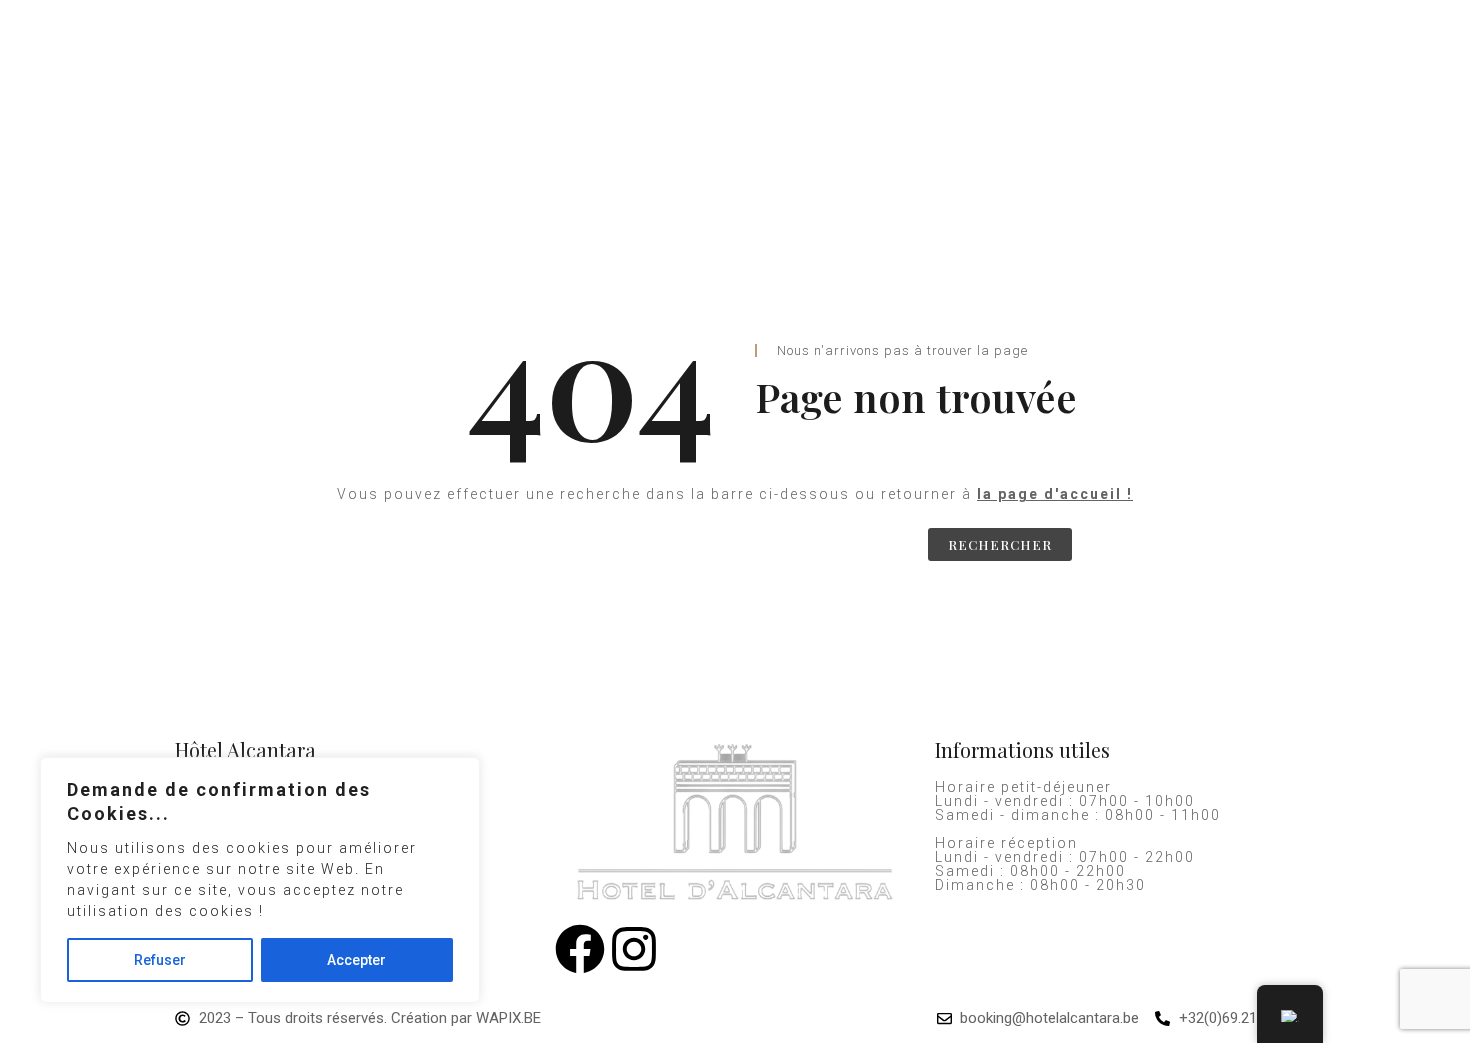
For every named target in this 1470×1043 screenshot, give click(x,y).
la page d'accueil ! (1055, 494)
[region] (260, 880)
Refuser (160, 960)
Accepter (356, 960)
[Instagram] (634, 949)
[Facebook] (580, 949)
